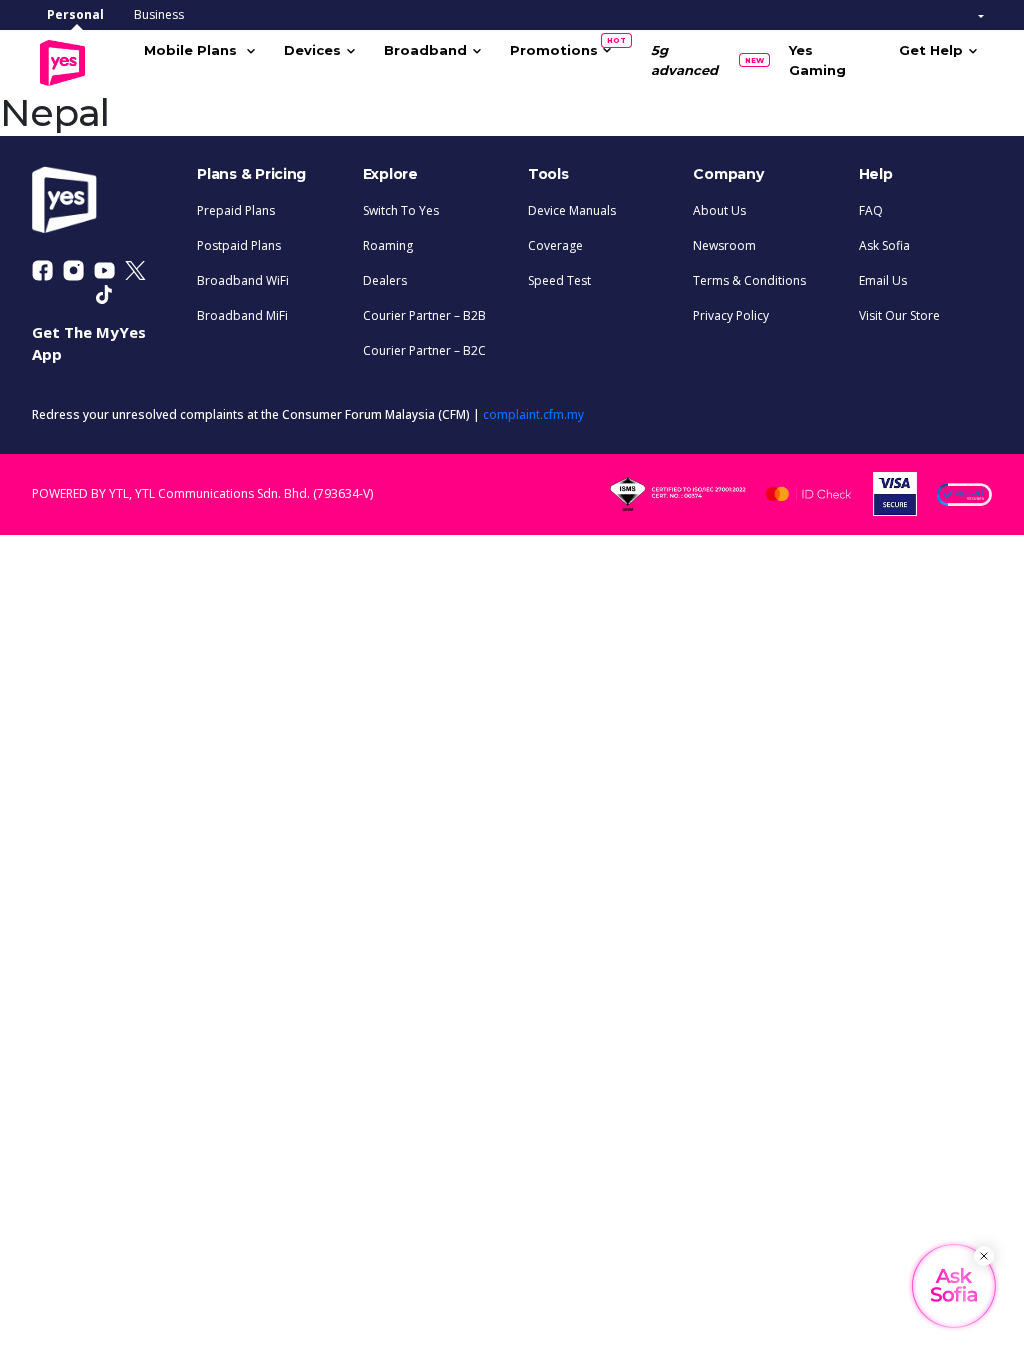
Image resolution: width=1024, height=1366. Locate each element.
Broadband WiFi (243, 280)
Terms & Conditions (749, 280)
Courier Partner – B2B (424, 315)
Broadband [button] (425, 50)
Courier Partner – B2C (424, 350)
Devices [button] (312, 50)
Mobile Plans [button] (192, 50)
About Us (719, 210)
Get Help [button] (931, 50)
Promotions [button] (561, 47)
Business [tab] (159, 14)
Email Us (883, 280)
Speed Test (559, 280)
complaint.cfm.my (533, 414)
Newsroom (724, 245)
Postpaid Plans (239, 245)
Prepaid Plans (236, 210)
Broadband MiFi (242, 315)
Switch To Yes (401, 210)
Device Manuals (572, 210)
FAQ (871, 210)
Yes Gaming (817, 60)
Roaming (388, 245)
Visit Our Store (899, 315)
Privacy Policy (731, 315)
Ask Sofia (884, 245)
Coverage (555, 245)
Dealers (385, 280)
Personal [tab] (75, 14)
